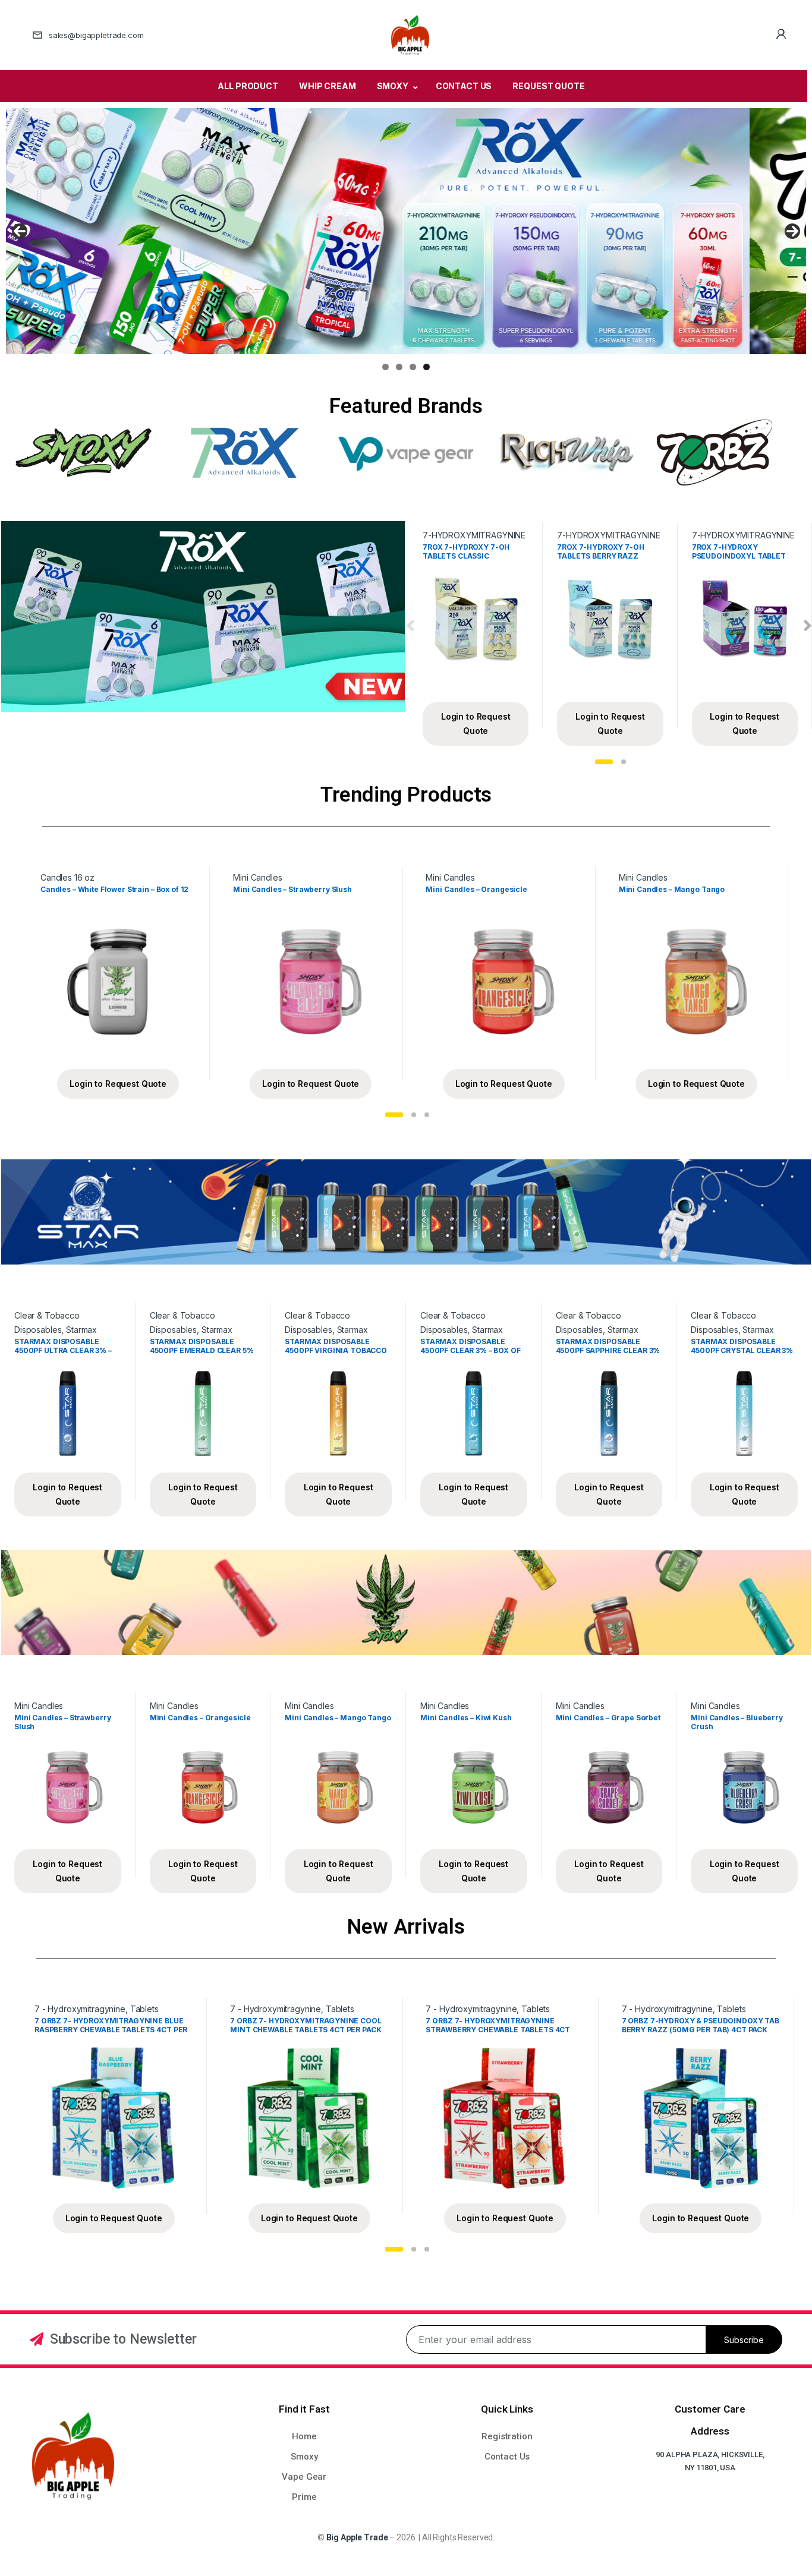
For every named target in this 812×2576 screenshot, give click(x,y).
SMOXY (393, 86)
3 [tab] (413, 367)
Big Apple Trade (357, 2537)
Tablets (144, 2009)
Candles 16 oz (67, 877)
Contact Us (507, 2457)
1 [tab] (385, 367)
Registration (507, 2436)
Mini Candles (257, 877)
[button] (604, 762)
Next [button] (792, 231)
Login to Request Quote (476, 723)
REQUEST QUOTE (548, 86)
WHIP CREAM (328, 86)
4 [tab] (427, 367)
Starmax (81, 1330)
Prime (304, 2497)
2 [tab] (399, 367)
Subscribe (744, 2340)
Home (304, 2436)
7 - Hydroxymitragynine (80, 2009)
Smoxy (304, 2457)
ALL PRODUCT (248, 86)
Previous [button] (20, 231)
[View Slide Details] (406, 231)
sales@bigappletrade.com (96, 35)
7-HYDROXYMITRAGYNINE (474, 535)
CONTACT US (464, 86)
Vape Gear (304, 2477)
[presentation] (410, 626)
